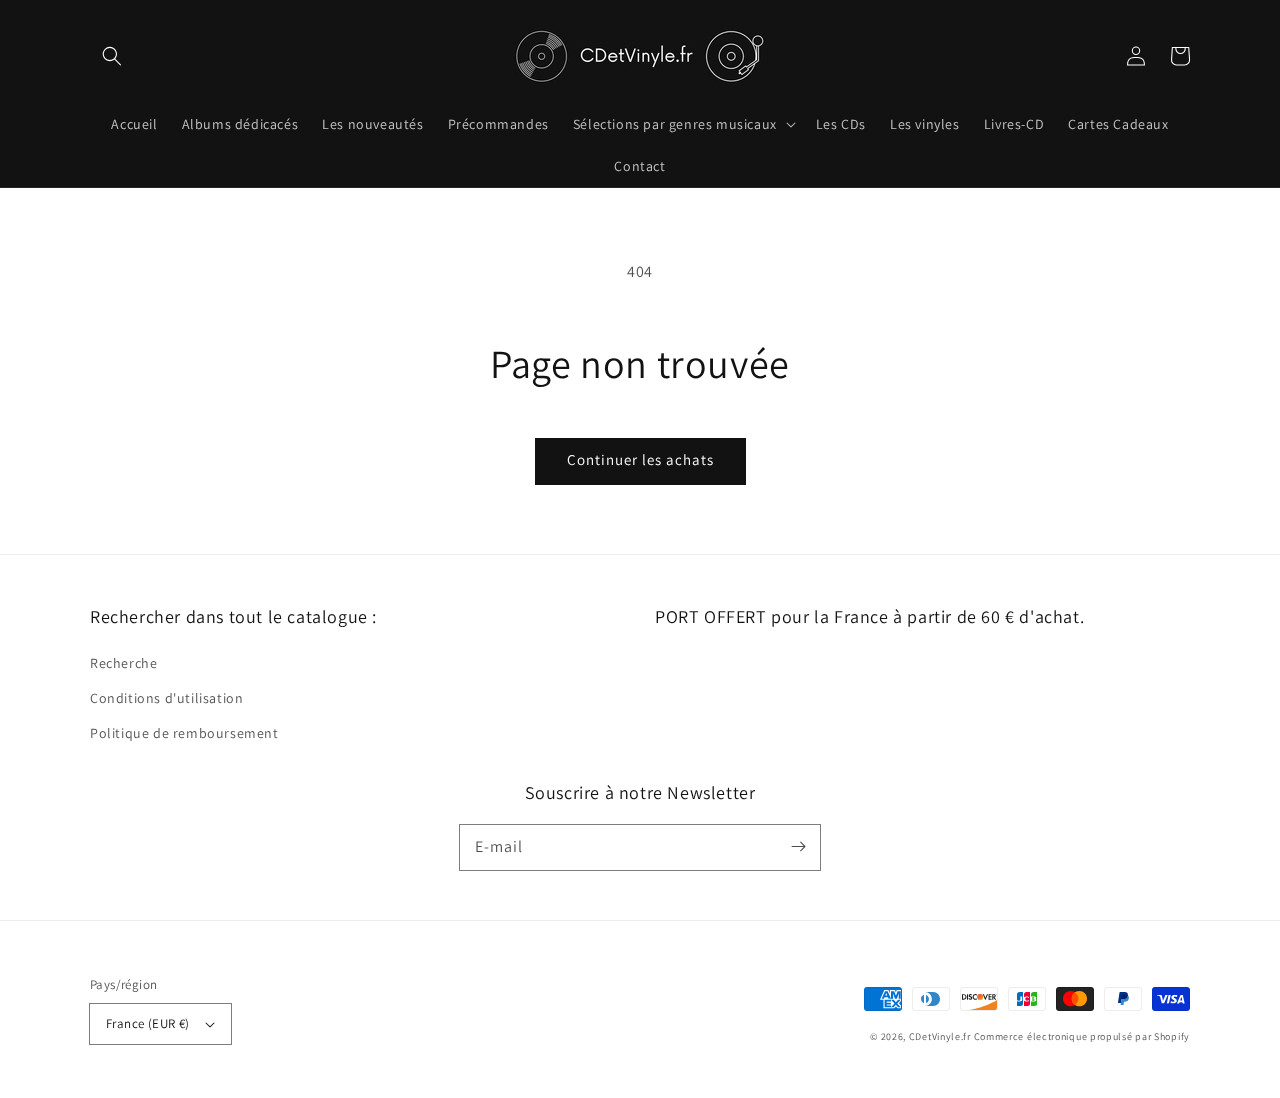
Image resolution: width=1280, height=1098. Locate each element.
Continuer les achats (640, 459)
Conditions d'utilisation (166, 698)
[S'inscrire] (798, 847)
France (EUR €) (148, 1023)
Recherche (123, 663)
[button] (112, 56)
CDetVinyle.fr (940, 1036)
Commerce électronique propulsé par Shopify (1082, 1036)
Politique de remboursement (184, 733)
